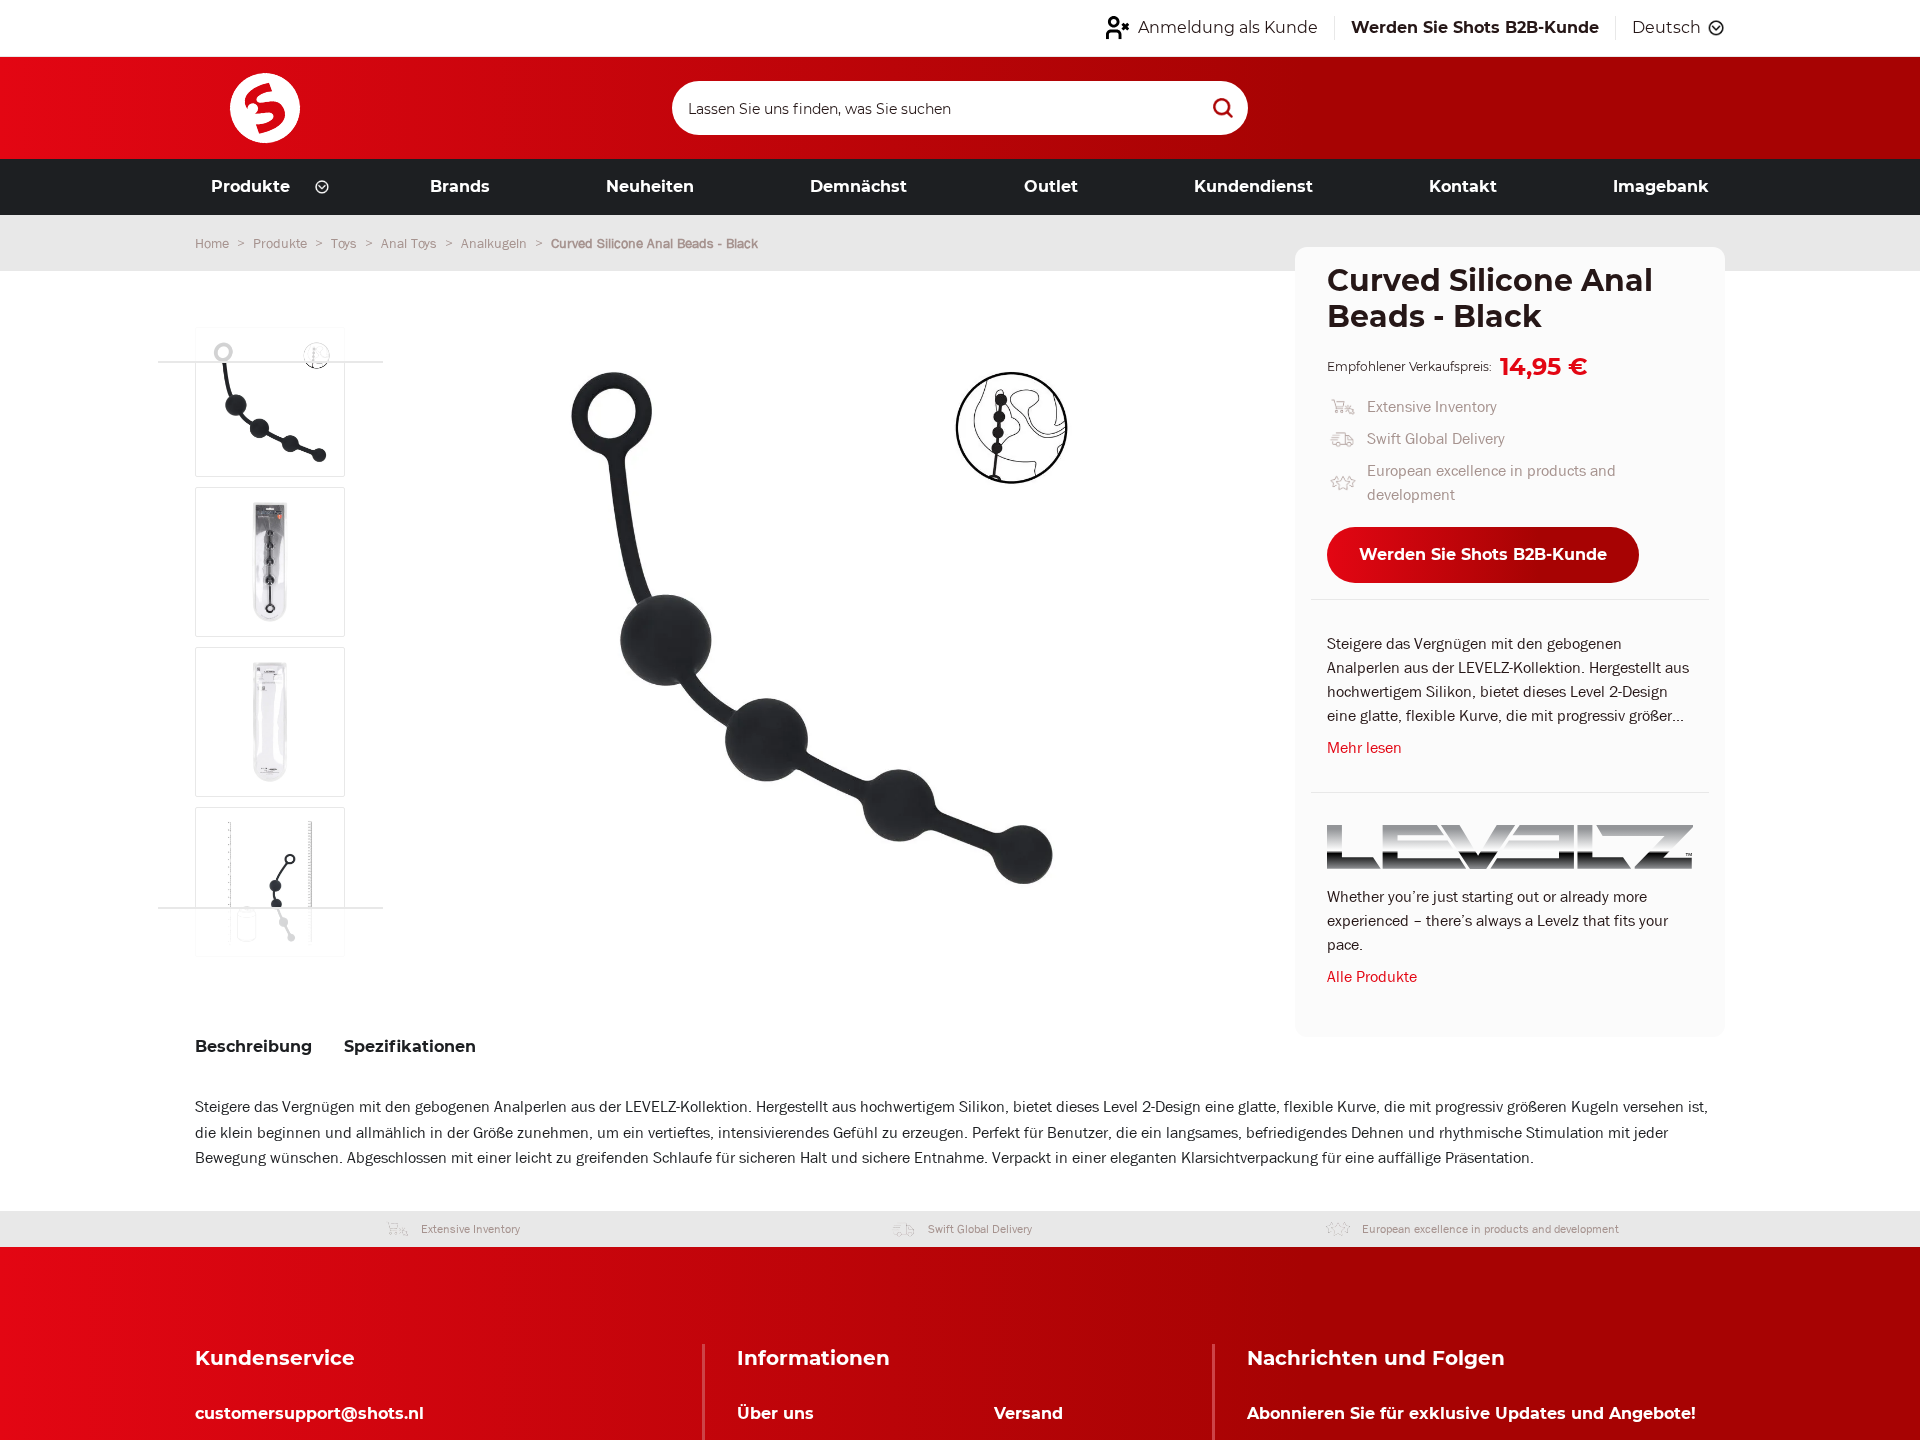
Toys (346, 243)
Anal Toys (411, 243)
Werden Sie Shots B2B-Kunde (1483, 554)
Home (214, 243)
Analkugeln (496, 243)
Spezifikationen (410, 1046)
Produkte (282, 243)
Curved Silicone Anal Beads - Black (654, 243)
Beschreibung (253, 1046)
